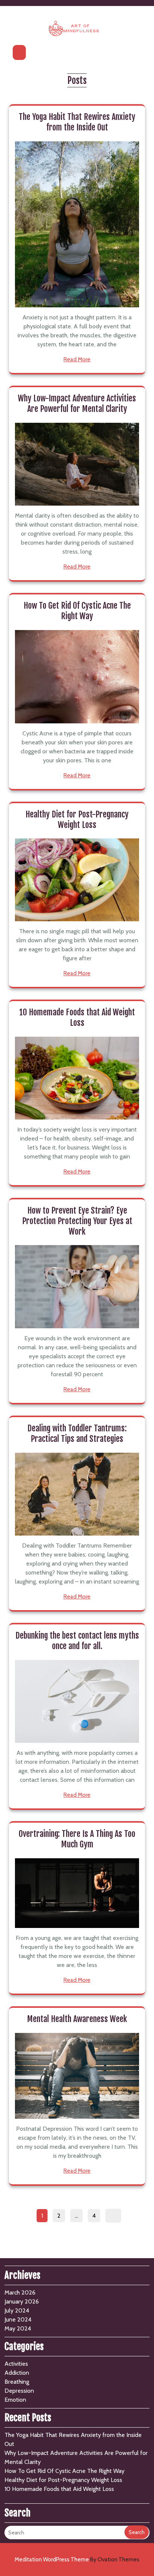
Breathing (17, 2382)
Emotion (15, 2400)
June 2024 (18, 2319)
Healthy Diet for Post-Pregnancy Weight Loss (77, 820)
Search (137, 2532)
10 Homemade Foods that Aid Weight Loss (77, 1017)
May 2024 (18, 2328)
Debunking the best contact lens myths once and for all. (77, 1641)
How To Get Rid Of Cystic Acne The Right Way (77, 611)
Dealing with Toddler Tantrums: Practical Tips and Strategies (77, 1433)
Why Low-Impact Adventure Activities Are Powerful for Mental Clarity (77, 403)
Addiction (17, 2373)
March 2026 (20, 2292)
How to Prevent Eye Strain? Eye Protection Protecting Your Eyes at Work (77, 1221)
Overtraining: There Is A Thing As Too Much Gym (77, 1839)
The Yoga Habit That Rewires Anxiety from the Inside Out (77, 122)
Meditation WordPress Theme (77, 2560)
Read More (77, 359)
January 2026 (22, 2301)
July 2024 (17, 2310)
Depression (19, 2391)
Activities (16, 2364)
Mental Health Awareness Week (77, 2019)
